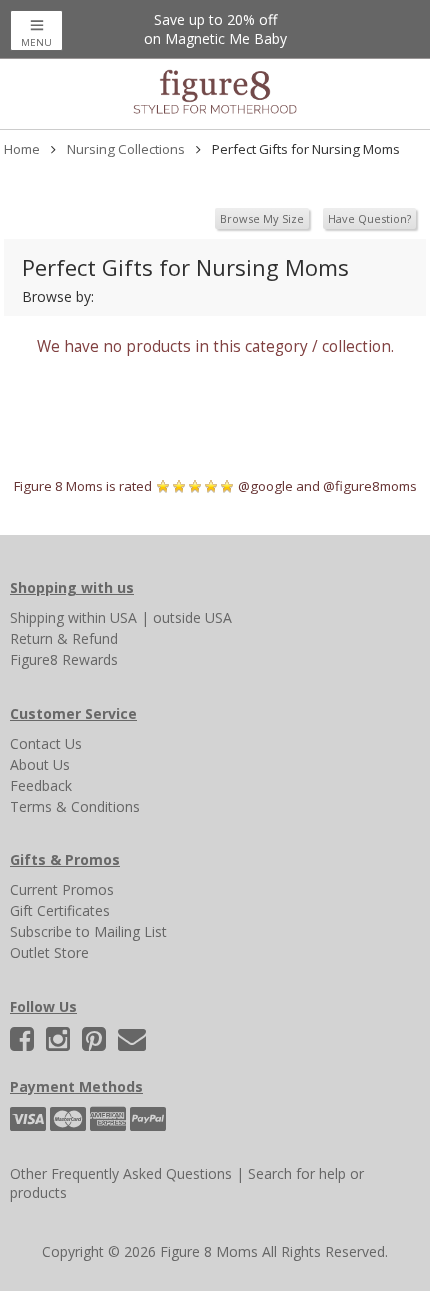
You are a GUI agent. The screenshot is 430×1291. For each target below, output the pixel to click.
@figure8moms (370, 486)
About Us (40, 764)
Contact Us (46, 743)
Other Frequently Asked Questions (121, 1173)
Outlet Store (49, 952)
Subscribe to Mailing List (88, 931)
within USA (102, 617)
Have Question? (369, 218)
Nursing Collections (126, 149)
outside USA (192, 617)
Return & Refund (64, 638)
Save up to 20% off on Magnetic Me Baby (215, 29)
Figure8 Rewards (64, 659)
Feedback (41, 785)
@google (265, 486)
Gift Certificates (60, 910)
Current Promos (62, 889)
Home (22, 149)
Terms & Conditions (75, 806)
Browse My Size (262, 218)
